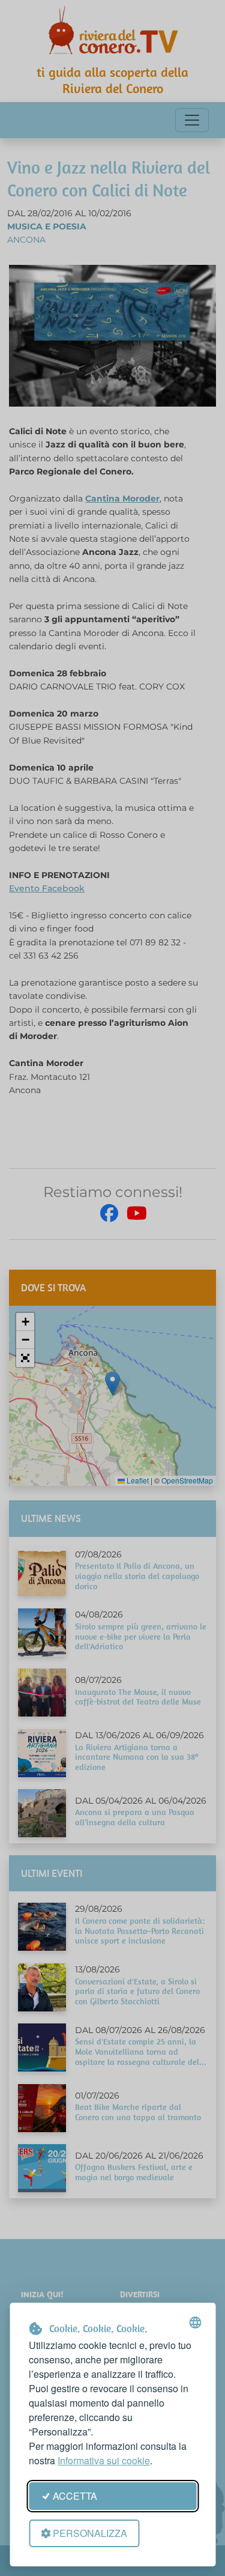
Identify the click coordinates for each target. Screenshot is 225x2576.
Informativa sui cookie (104, 2460)
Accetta (75, 2496)
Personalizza (90, 2533)
